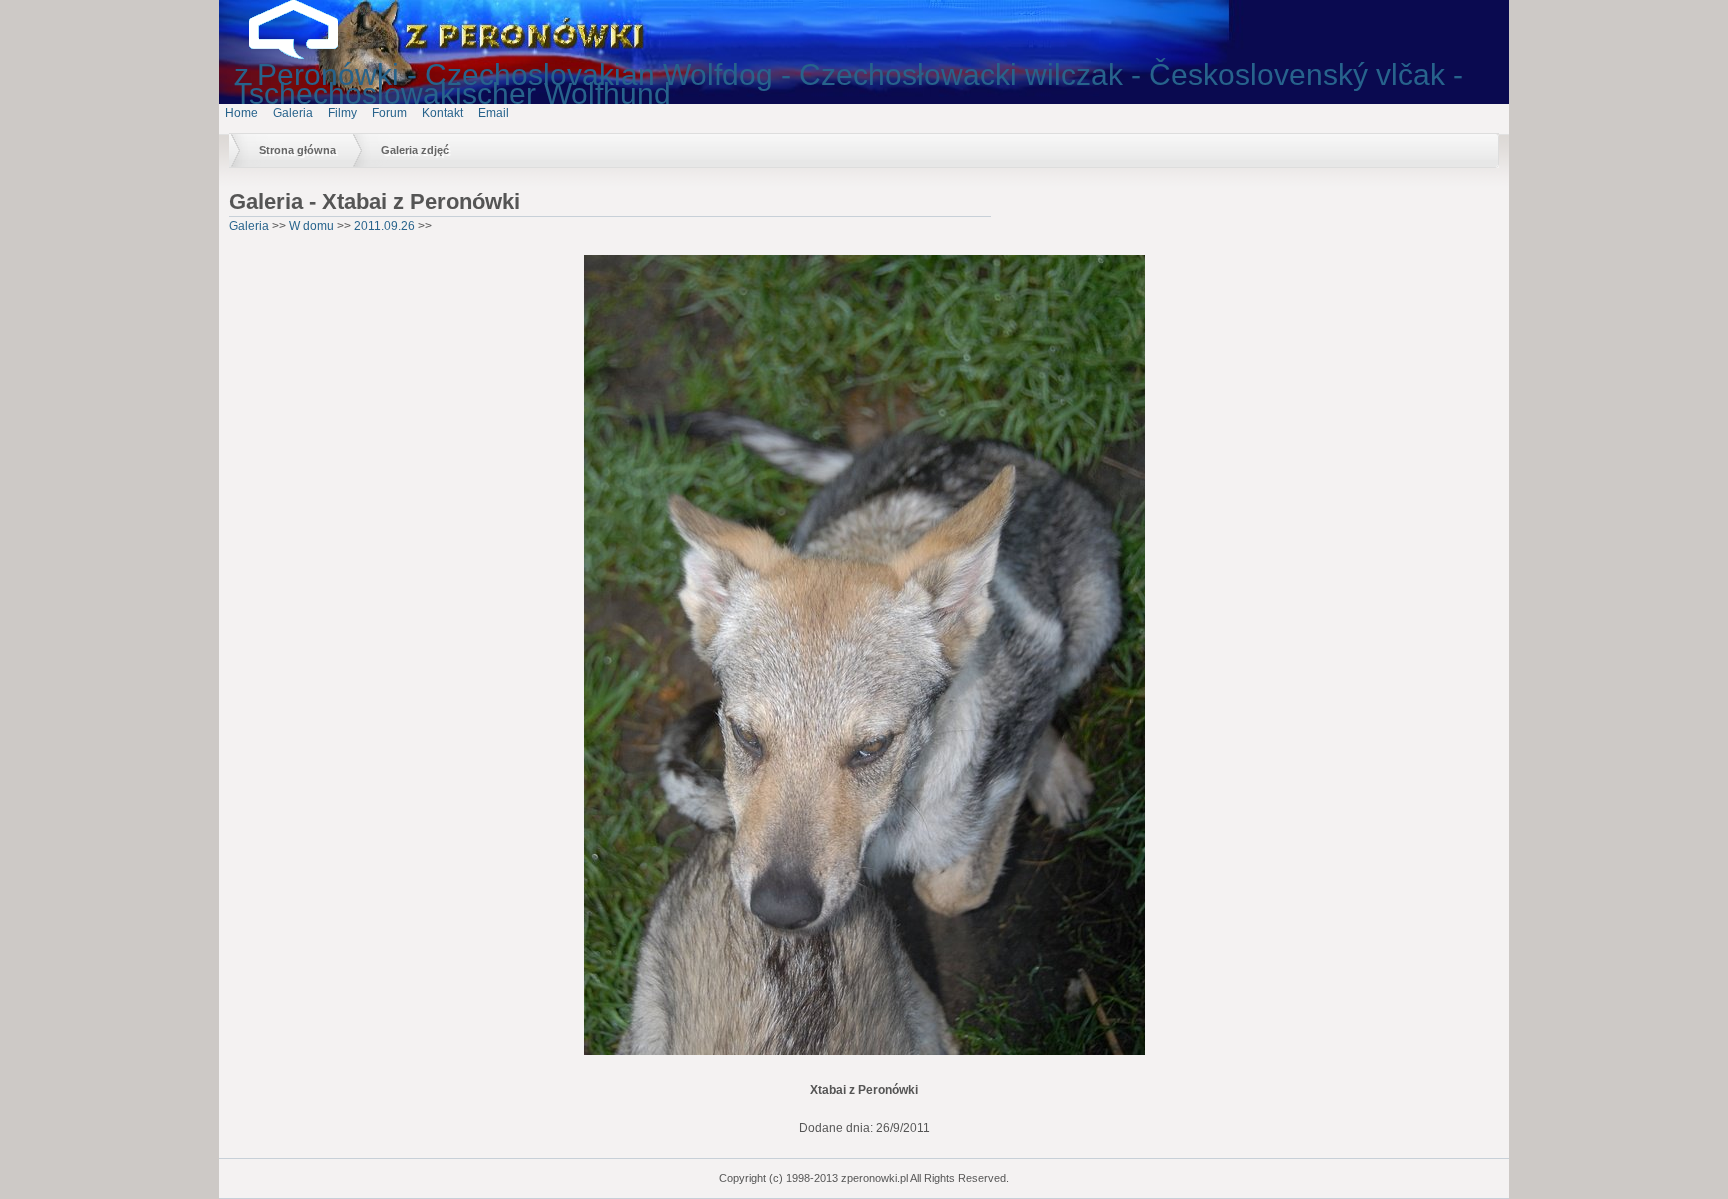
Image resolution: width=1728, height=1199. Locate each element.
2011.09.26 (384, 226)
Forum (389, 113)
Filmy (342, 113)
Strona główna (297, 150)
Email (493, 113)
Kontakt (442, 113)
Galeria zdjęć (415, 150)
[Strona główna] (309, 55)
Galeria (293, 113)
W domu (311, 226)
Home (241, 113)
